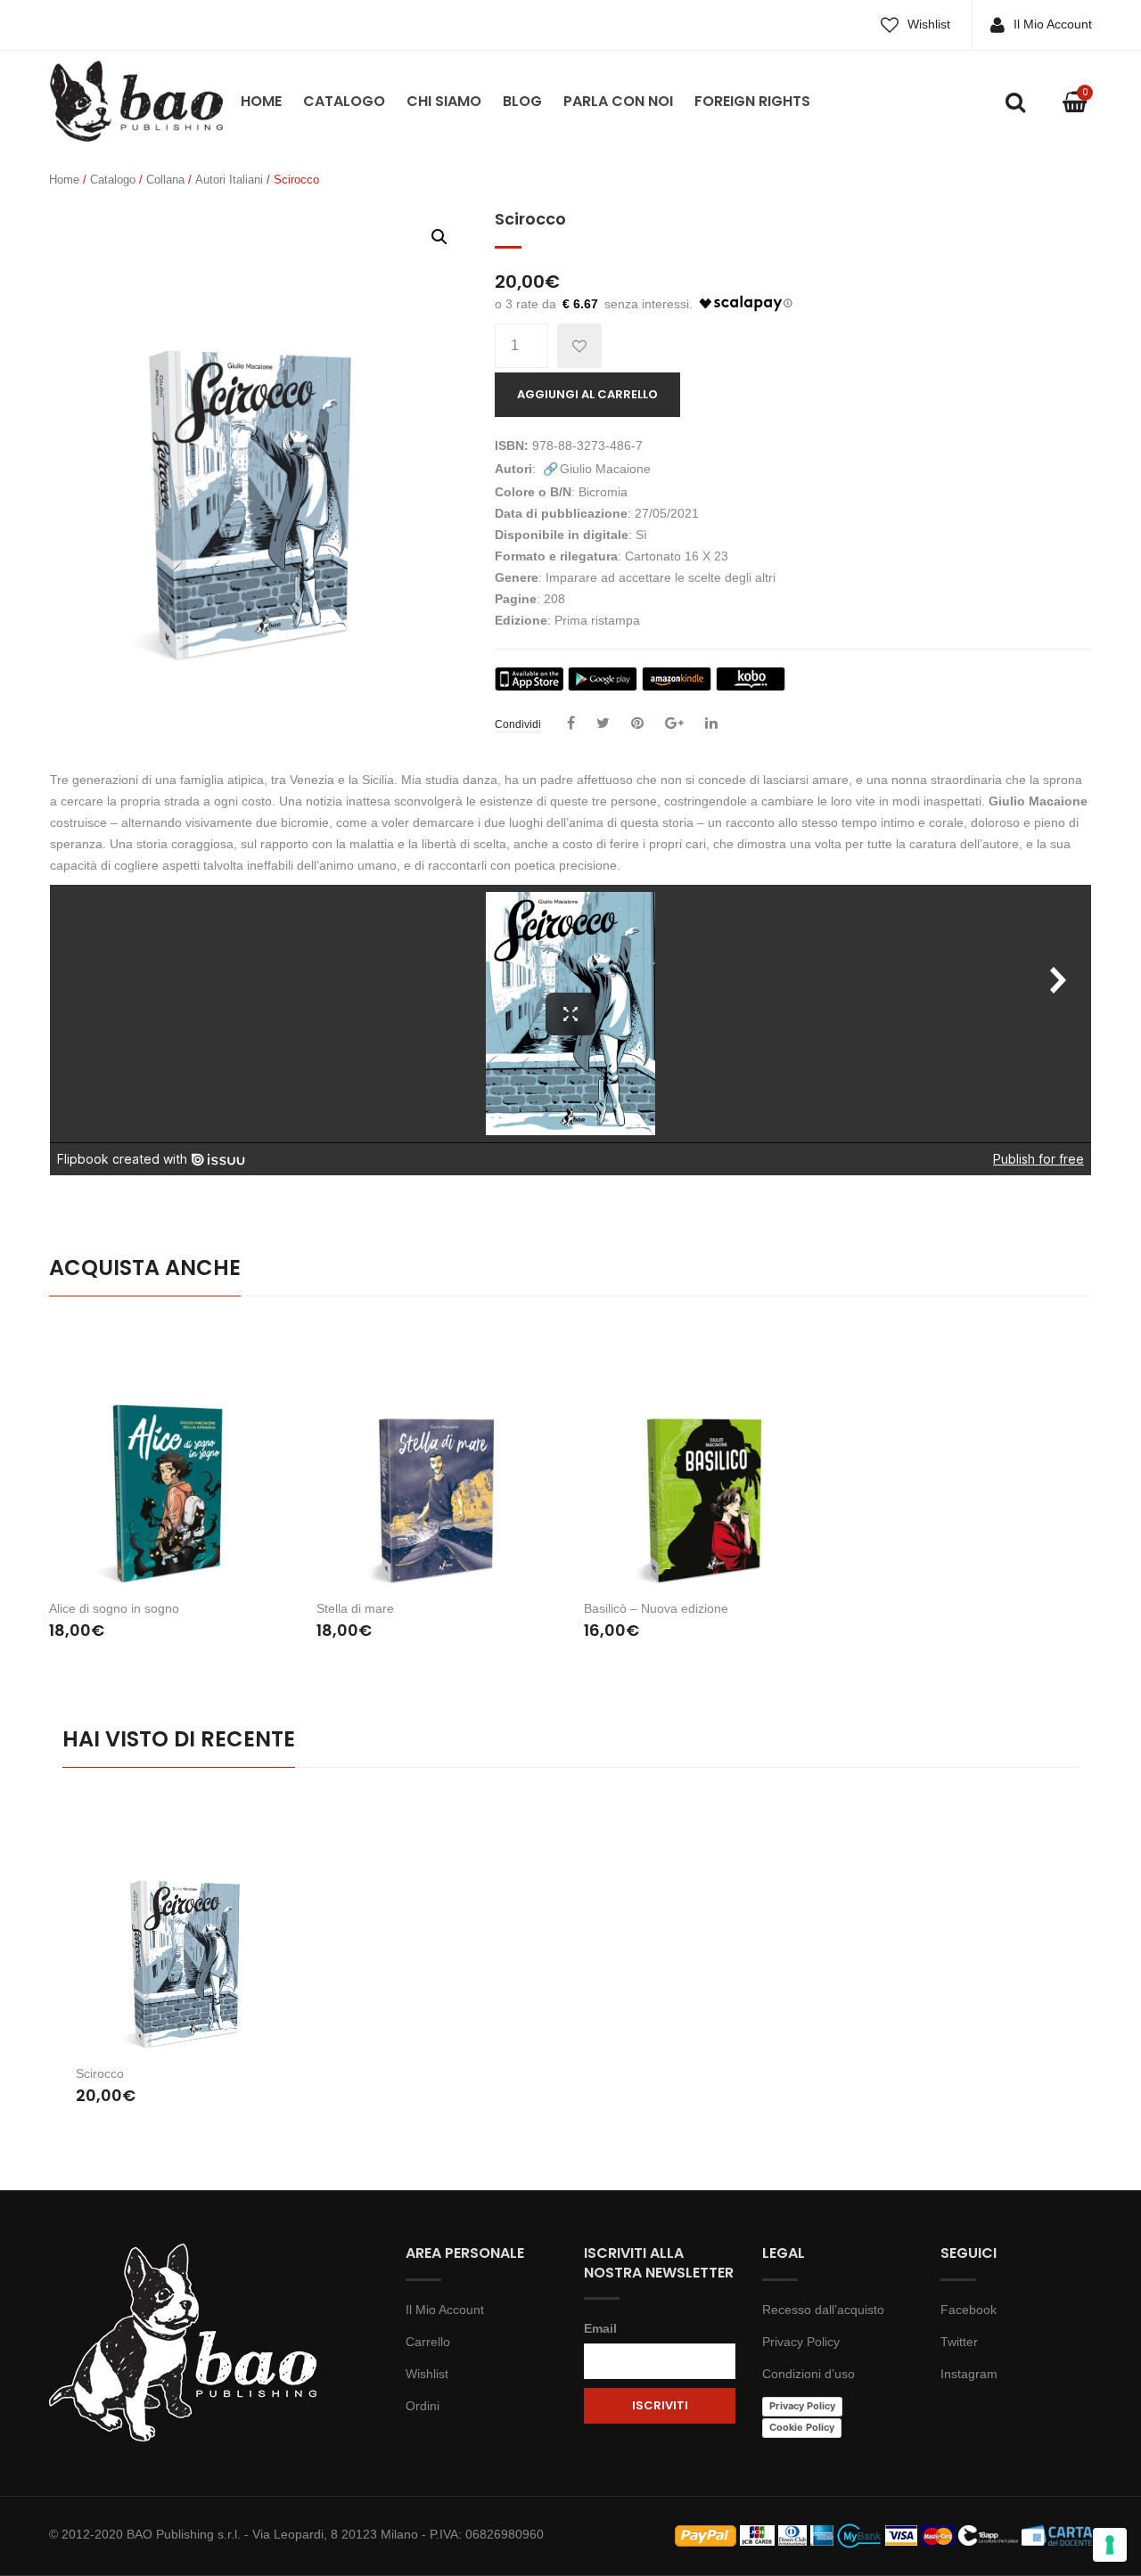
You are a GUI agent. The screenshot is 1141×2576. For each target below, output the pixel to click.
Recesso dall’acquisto (823, 2310)
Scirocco (100, 2073)
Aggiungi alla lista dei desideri (579, 346)
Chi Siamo (444, 101)
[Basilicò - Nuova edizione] (704, 1455)
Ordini (423, 2406)
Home (261, 101)
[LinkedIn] (711, 724)
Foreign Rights (752, 101)
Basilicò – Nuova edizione (656, 1608)
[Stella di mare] (437, 1455)
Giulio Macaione (605, 469)
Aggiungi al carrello (587, 394)
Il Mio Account (1053, 24)
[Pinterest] (637, 724)
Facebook (969, 2310)
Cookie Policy (802, 2427)
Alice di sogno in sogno (114, 1608)
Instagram (969, 2374)
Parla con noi (618, 101)
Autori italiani (229, 180)
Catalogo (344, 101)
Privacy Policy (801, 2342)
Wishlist (929, 24)
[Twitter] (603, 724)
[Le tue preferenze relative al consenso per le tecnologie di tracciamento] (1110, 2545)
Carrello (428, 2342)
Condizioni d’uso (809, 2374)
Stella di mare (355, 1608)
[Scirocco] (189, 1928)
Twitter (959, 2342)
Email (600, 2328)
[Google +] (674, 724)
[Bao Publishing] (136, 100)
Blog (522, 101)
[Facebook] (571, 724)
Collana (165, 180)
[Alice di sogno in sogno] (169, 1455)
